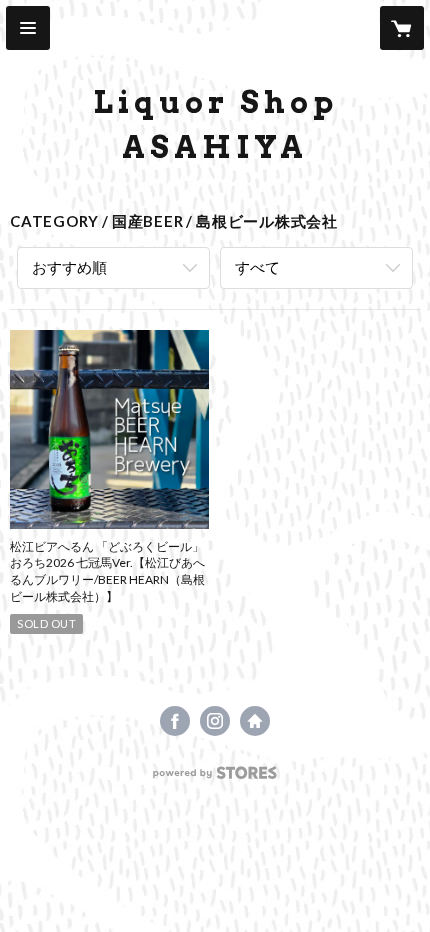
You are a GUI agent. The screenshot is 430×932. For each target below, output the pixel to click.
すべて (257, 267)
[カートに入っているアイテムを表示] (402, 28)
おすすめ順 (69, 267)
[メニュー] (28, 28)
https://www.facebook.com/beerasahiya (175, 721)
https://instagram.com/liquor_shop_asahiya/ (215, 721)
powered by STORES (215, 778)
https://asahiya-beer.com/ (255, 721)
